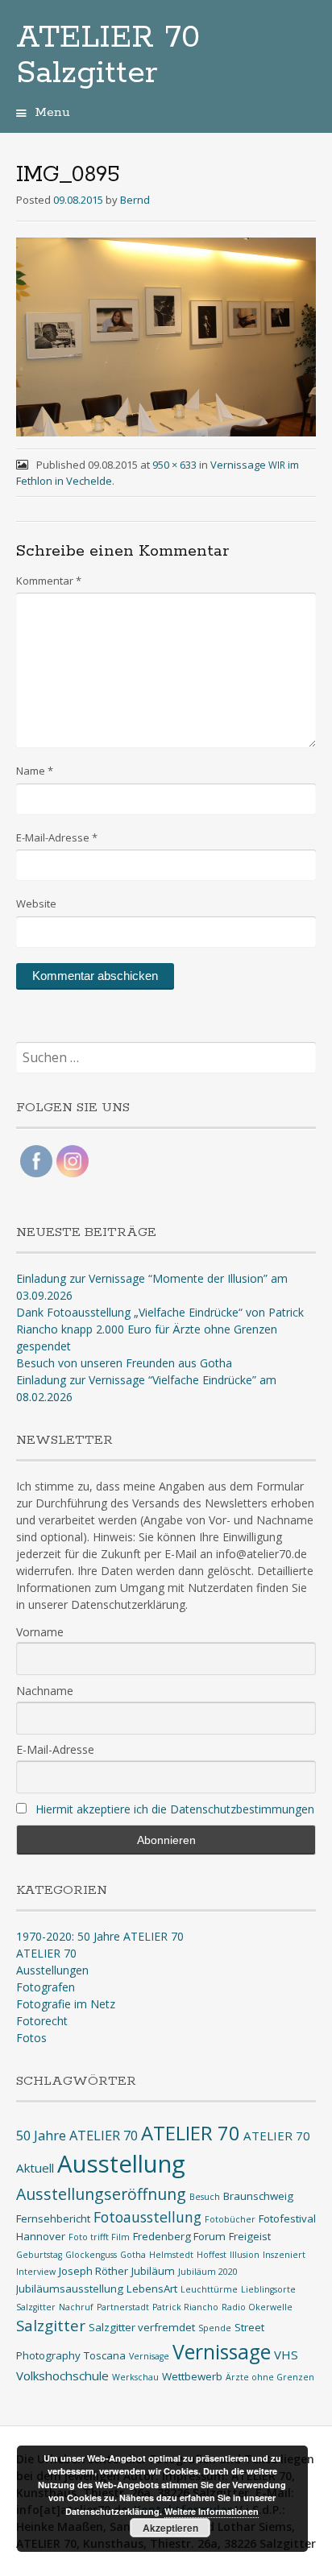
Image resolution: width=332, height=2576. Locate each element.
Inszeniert (284, 2255)
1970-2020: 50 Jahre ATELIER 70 (100, 1936)
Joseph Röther (93, 2271)
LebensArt (152, 2289)
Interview (36, 2272)
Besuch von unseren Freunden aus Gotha (124, 1363)
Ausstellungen (52, 1970)
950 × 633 (174, 465)
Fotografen (46, 1987)
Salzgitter (51, 2325)
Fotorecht (42, 2021)
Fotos (31, 2038)
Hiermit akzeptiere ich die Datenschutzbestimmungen (175, 1809)
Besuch (205, 2197)
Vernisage (149, 2356)
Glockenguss (91, 2255)
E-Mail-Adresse (57, 837)
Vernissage (222, 2352)
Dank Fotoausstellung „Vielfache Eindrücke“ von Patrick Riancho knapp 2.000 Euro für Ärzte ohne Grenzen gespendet (160, 1329)
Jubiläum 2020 (208, 2272)
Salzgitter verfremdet (142, 2327)
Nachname (45, 1691)
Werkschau (135, 2377)
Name (35, 771)
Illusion (245, 2255)
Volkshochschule (62, 2375)
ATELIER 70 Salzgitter (108, 56)
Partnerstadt (123, 2307)
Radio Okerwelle (257, 2307)
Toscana (105, 2355)
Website (36, 903)
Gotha (133, 2255)
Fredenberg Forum (179, 2236)
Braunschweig (258, 2196)
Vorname (40, 1632)
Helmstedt (171, 2255)
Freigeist (250, 2236)
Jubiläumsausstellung (70, 2289)
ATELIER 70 (46, 1953)
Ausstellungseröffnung (101, 2194)
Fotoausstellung (147, 2217)
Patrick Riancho (185, 2307)
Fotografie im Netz (66, 2004)
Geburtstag (39, 2255)
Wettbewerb (192, 2376)
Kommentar (49, 581)
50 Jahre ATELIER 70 (77, 2135)
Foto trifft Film (99, 2237)
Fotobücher (230, 2219)
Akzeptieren (170, 2528)
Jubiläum (153, 2271)
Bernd (135, 200)
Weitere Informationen (212, 2511)
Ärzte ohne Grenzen (270, 2377)
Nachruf (76, 2307)
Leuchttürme (209, 2289)
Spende (215, 2328)
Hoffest (212, 2255)
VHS (286, 2355)
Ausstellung (121, 2164)
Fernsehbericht (53, 2218)
